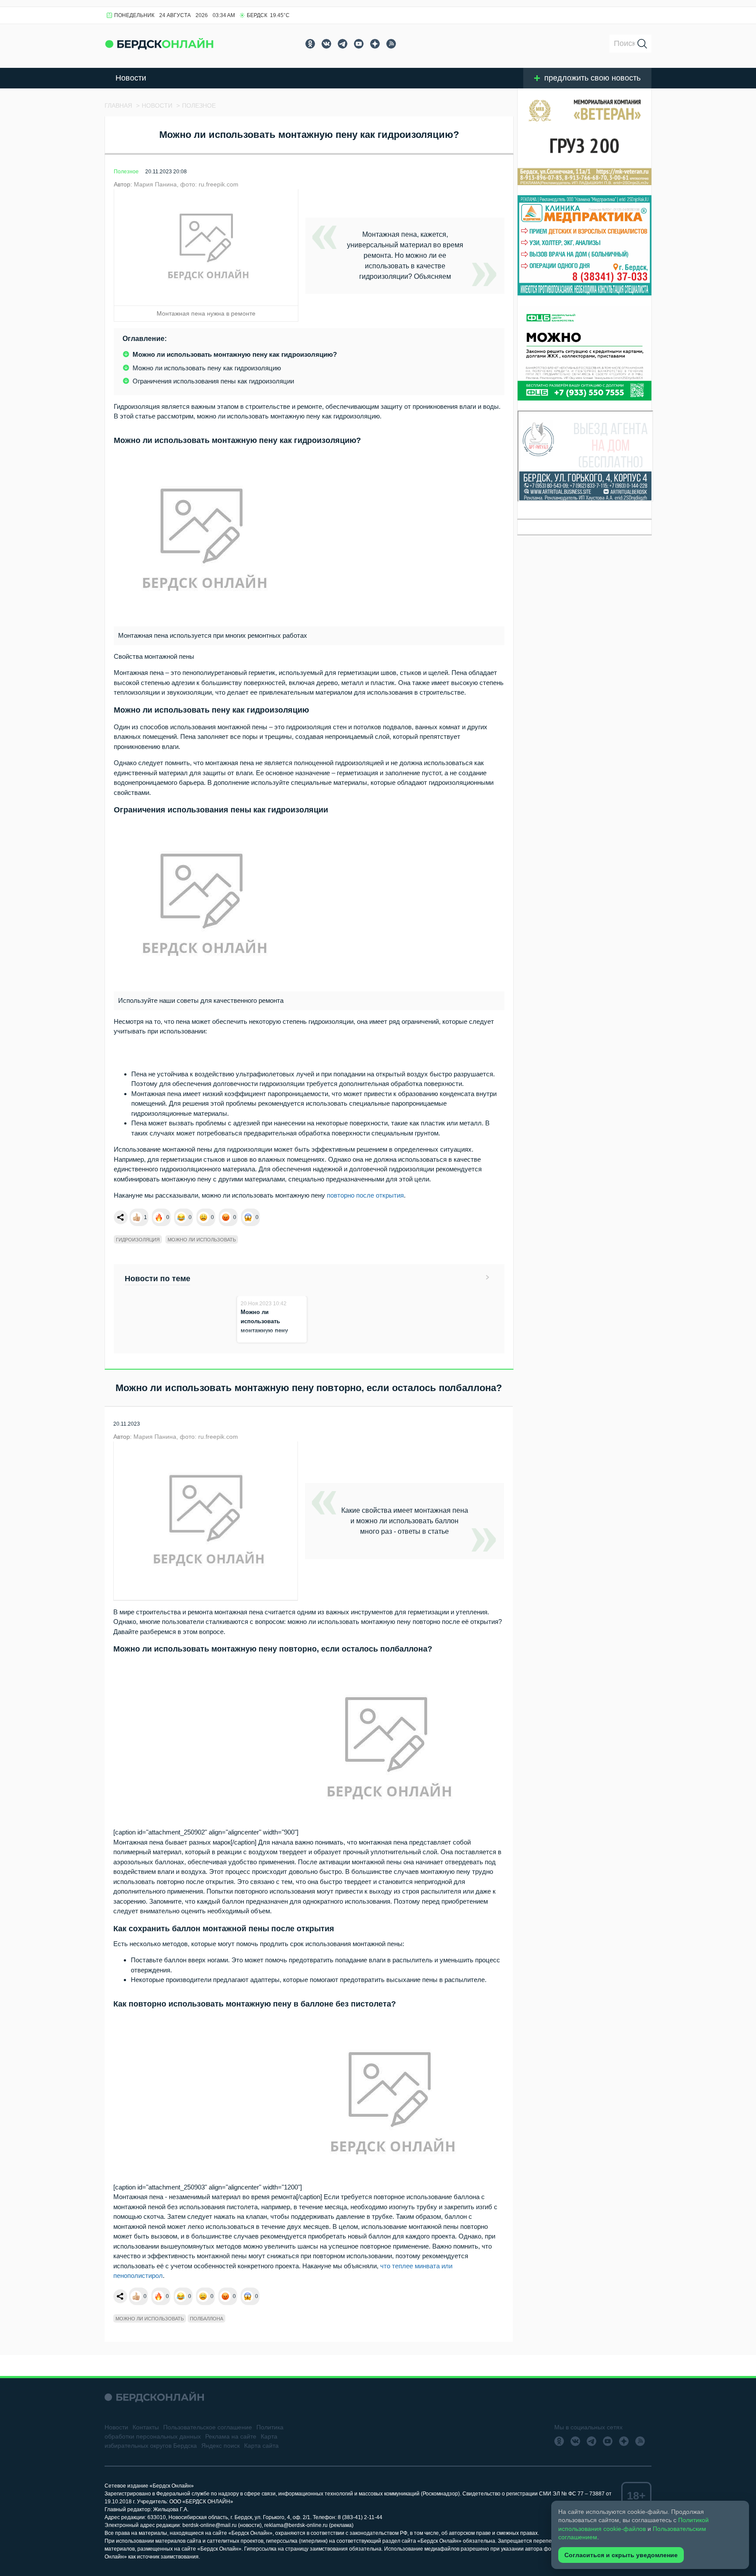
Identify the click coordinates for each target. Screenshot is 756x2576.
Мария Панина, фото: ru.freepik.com (186, 184)
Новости (131, 78)
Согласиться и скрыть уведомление (621, 2555)
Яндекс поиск (220, 2446)
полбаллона (206, 2319)
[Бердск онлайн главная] (154, 2397)
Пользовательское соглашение (208, 2427)
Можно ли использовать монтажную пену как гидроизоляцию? (235, 354)
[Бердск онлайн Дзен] (375, 44)
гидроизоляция (138, 1240)
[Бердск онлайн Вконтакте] (326, 44)
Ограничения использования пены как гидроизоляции (213, 381)
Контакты (146, 2427)
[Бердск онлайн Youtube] (359, 44)
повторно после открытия (365, 1195)
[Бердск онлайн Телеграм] (343, 44)
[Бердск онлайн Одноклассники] (310, 44)
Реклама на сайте (231, 2436)
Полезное (126, 172)
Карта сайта (261, 2446)
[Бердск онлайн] (159, 44)
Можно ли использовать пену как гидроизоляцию (207, 368)
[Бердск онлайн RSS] (391, 44)
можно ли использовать (202, 1240)
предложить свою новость (592, 78)
